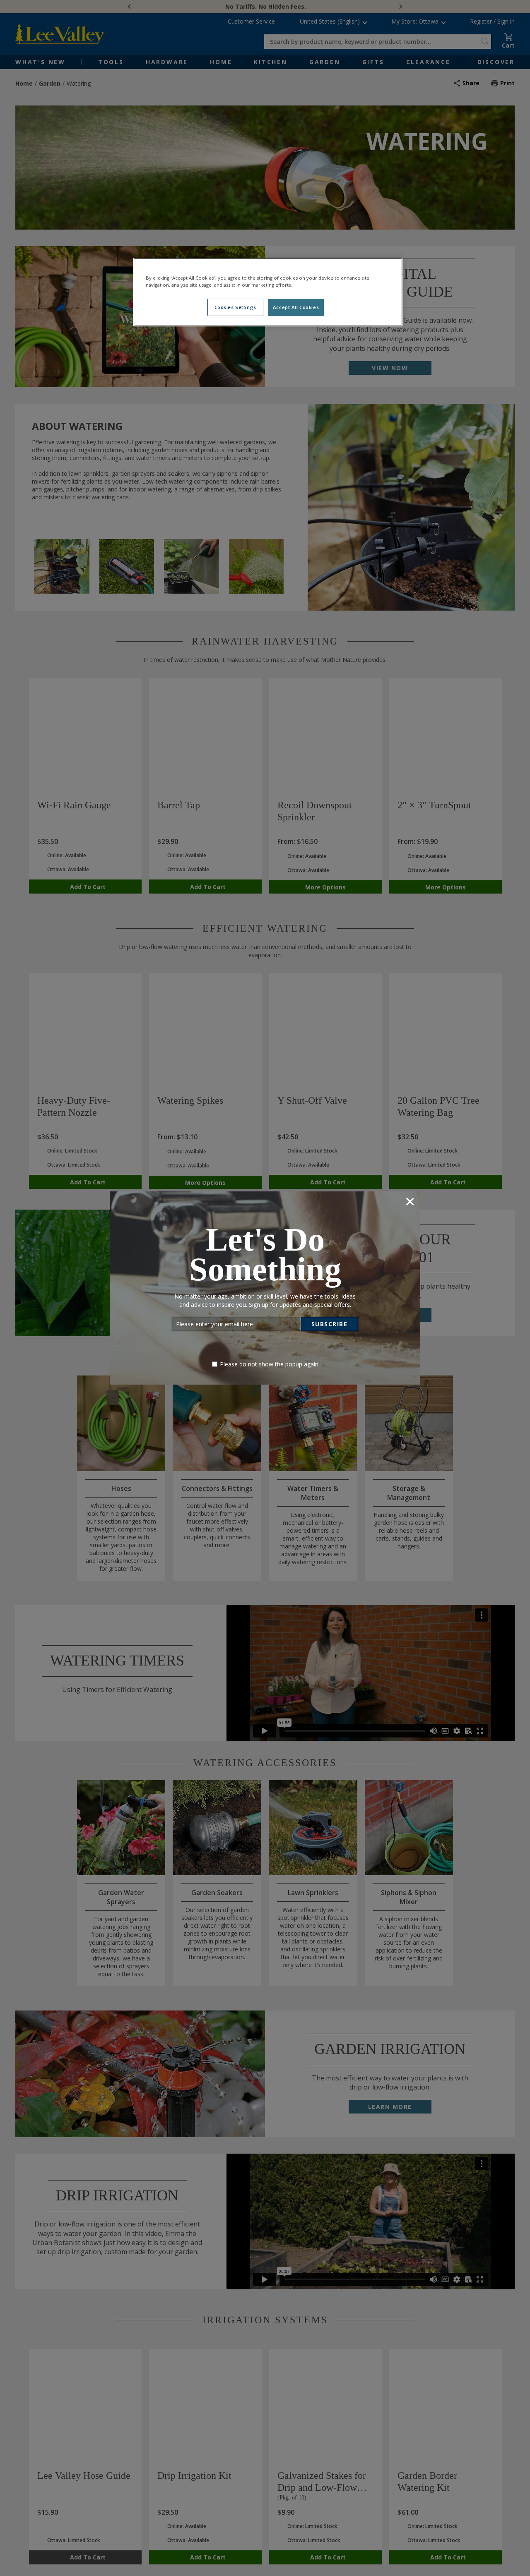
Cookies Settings (235, 307)
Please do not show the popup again (269, 1364)
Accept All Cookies (296, 307)
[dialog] (265, 1288)
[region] (268, 292)
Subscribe (330, 1324)
